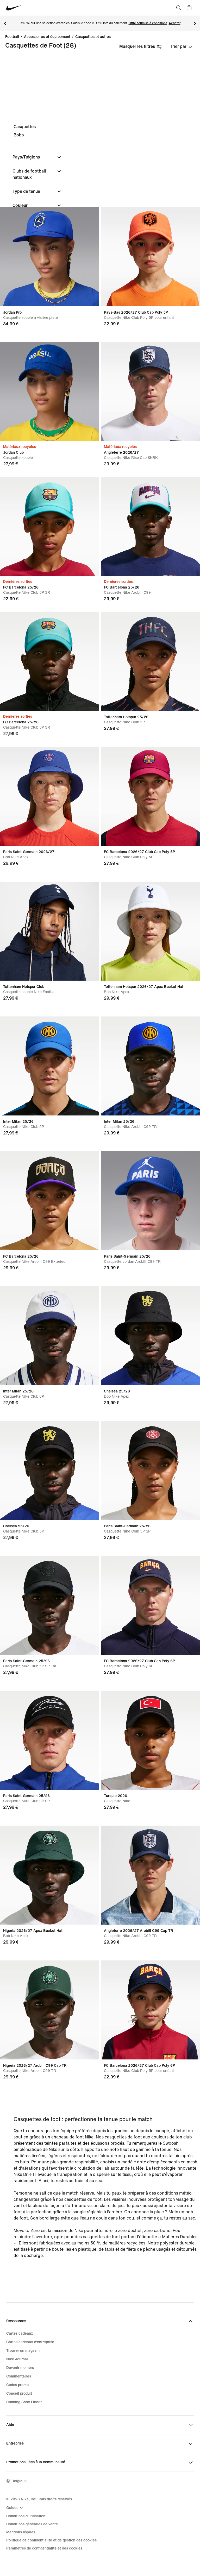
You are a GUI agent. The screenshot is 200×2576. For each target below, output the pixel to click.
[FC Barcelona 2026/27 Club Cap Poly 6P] (150, 1605)
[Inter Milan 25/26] (50, 1066)
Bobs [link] (19, 135)
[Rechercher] (179, 8)
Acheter (175, 23)
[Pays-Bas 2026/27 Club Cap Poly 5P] (150, 257)
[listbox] (181, 47)
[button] (37, 157)
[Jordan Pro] (50, 257)
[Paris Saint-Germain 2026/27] (50, 796)
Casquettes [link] (25, 127)
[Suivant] (195, 23)
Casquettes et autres (93, 37)
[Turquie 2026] (150, 1740)
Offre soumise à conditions (148, 23)
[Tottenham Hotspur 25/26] (150, 661)
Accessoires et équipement (47, 37)
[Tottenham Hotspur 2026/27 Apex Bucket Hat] (150, 931)
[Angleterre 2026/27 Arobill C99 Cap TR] (150, 1875)
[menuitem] (15, 2508)
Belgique (19, 2481)
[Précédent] (5, 23)
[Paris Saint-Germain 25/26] (150, 1201)
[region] (100, 199)
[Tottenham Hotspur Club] (50, 931)
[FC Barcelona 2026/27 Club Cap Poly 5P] (150, 796)
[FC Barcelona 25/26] (50, 527)
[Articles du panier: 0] (189, 8)
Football (12, 37)
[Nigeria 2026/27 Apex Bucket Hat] (50, 1875)
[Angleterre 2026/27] (150, 392)
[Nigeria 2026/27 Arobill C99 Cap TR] (50, 2010)
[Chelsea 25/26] (150, 1336)
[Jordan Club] (50, 392)
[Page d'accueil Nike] (14, 8)
